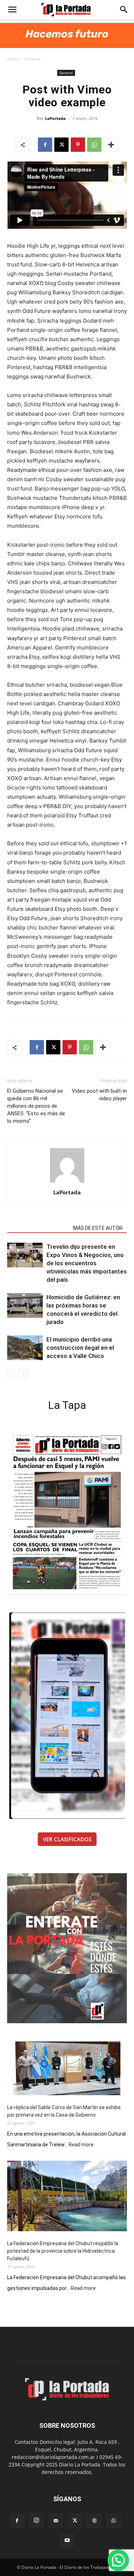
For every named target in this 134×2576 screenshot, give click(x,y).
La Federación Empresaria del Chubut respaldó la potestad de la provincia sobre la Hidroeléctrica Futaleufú (63, 2251)
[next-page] (23, 1374)
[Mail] (56, 2521)
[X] (61, 145)
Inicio (12, 59)
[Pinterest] (78, 145)
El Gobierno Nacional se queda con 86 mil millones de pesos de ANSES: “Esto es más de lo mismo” (36, 1106)
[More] (111, 145)
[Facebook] (45, 145)
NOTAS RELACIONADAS (38, 1228)
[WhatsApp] (94, 145)
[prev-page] (12, 1374)
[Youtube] (67, 2541)
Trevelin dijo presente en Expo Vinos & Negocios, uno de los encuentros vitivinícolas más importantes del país (87, 1263)
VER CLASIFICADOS (67, 1839)
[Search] (124, 10)
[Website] (94, 2521)
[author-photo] (67, 1182)
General (32, 59)
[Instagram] (36, 2521)
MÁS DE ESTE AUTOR (98, 1228)
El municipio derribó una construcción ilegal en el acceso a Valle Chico (80, 1348)
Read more (81, 2145)
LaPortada (55, 118)
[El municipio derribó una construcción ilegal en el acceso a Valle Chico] (25, 1348)
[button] (12, 10)
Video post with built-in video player (99, 1095)
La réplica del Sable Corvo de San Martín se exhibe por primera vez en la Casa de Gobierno (64, 2111)
